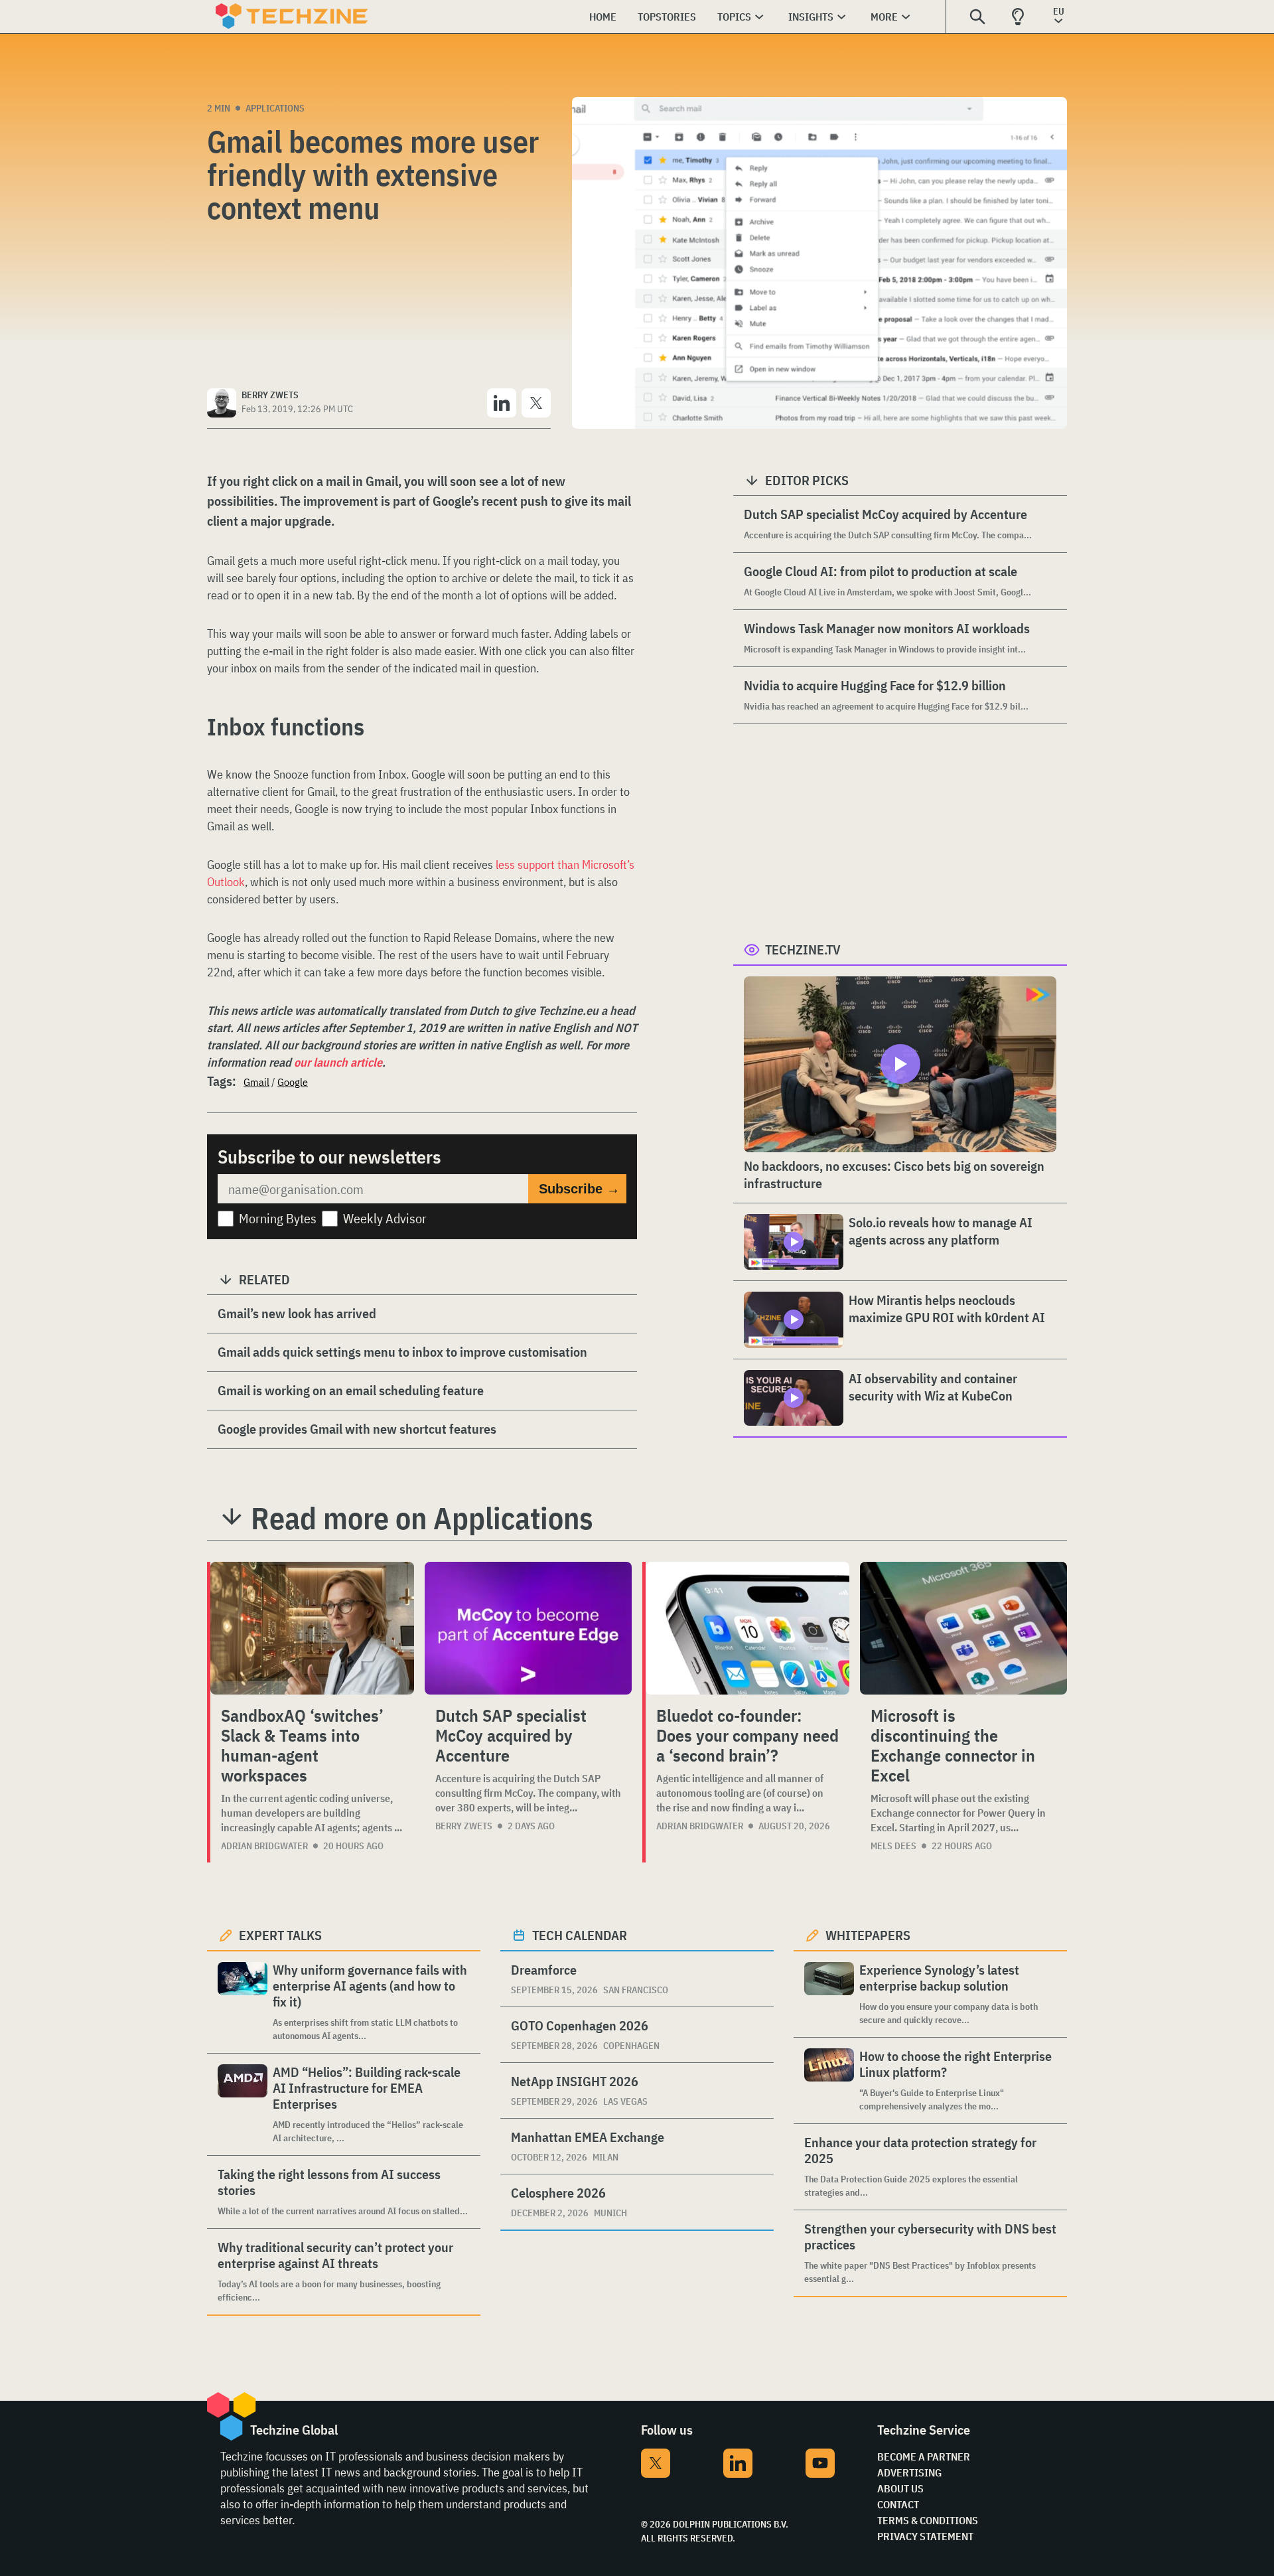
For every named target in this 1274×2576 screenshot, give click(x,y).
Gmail (256, 1082)
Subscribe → (579, 1189)
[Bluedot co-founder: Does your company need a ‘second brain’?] (747, 1628)
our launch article (338, 1062)
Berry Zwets (464, 1826)
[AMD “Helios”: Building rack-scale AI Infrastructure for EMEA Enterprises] (243, 2104)
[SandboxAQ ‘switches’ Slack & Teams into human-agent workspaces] (312, 1628)
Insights (811, 17)
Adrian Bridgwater (264, 1846)
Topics (734, 17)
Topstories (667, 17)
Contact (898, 2504)
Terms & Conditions (928, 2520)
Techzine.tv (803, 949)
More (884, 17)
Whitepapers (868, 1935)
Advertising (909, 2472)
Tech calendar (580, 1935)
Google (293, 1082)
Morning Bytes (278, 1218)
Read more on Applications (422, 1518)
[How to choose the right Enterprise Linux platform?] (829, 2081)
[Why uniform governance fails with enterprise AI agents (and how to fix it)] (243, 2002)
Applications (275, 108)
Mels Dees (893, 1846)
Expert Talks (280, 1935)
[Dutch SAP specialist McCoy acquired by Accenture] (528, 1628)
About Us (900, 2488)
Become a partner (924, 2457)
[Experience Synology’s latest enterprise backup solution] (829, 1994)
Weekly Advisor (385, 1218)
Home (603, 17)
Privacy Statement (925, 2536)
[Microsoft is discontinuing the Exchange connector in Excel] (963, 1628)
